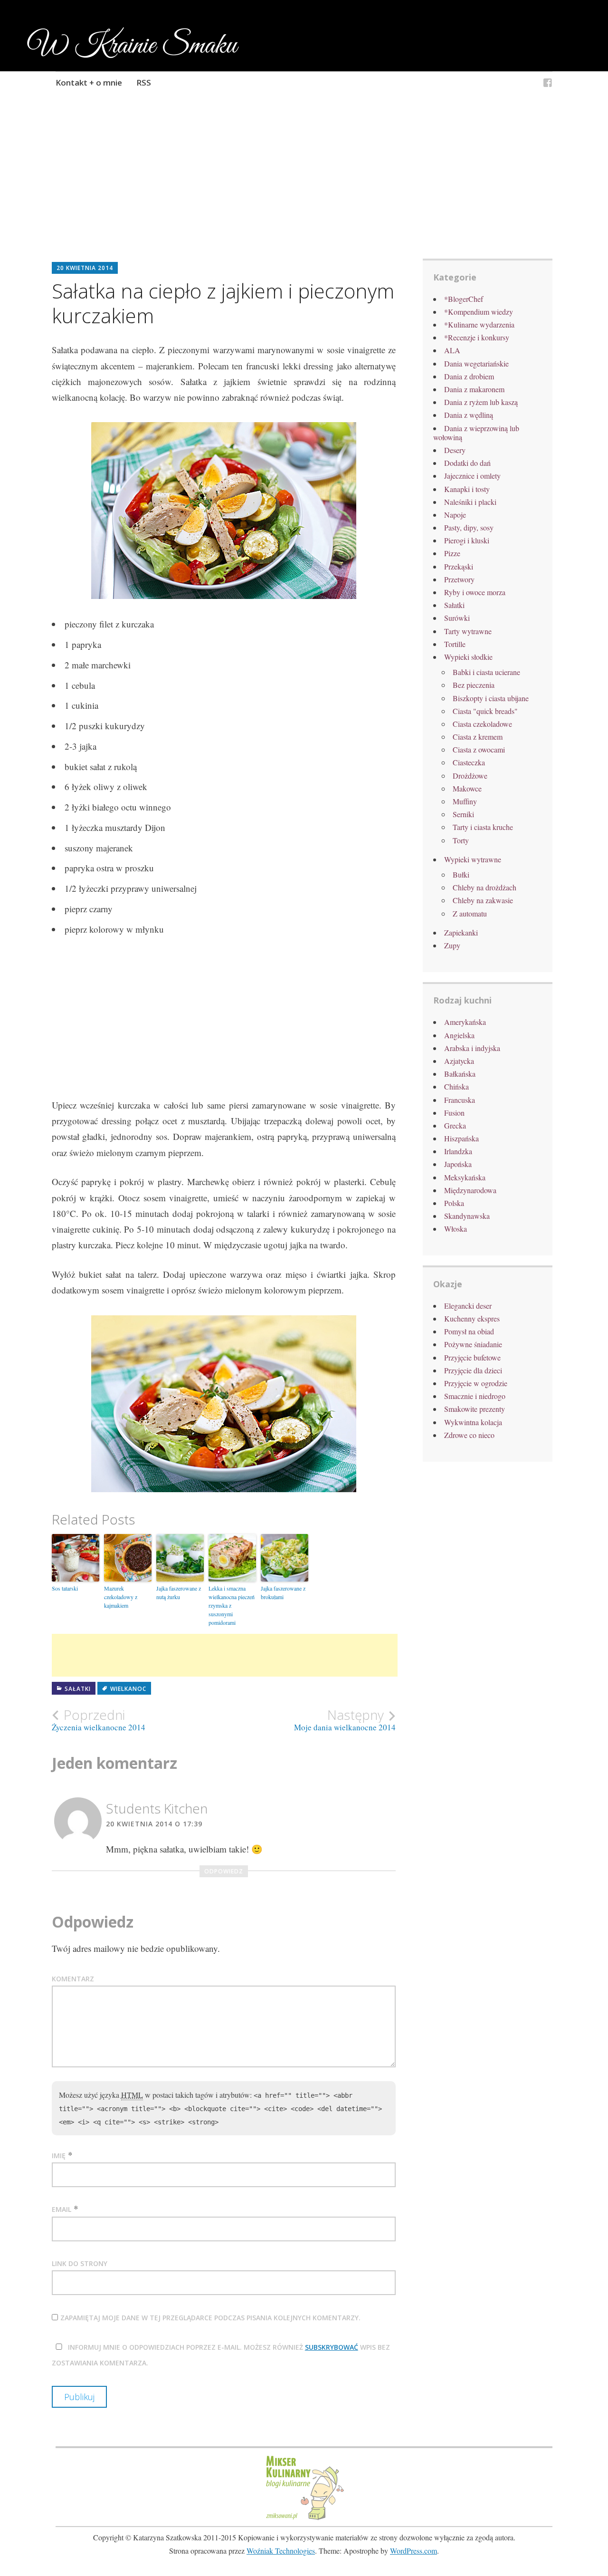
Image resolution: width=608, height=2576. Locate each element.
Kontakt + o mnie (89, 82)
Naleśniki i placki (470, 502)
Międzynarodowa (470, 1190)
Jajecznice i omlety (472, 476)
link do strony (80, 2263)
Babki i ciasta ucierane (486, 672)
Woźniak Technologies (281, 2551)
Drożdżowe (470, 776)
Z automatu (470, 913)
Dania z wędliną (469, 415)
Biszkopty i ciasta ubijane (491, 698)
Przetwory (459, 579)
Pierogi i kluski (467, 540)
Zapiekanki (461, 932)
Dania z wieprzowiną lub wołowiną (476, 433)
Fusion (454, 1113)
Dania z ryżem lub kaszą (481, 402)
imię (59, 2156)
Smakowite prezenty (475, 1409)
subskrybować (332, 2347)
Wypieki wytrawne (473, 859)
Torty (461, 840)
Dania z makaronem (474, 389)
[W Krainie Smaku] (548, 84)
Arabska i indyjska (472, 1048)
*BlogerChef (464, 299)
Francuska (460, 1100)
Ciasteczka (469, 762)
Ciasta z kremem (478, 737)
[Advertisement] (304, 190)
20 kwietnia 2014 (85, 268)
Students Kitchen (157, 1808)
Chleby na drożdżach (484, 887)
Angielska (459, 1035)
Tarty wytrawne (468, 631)
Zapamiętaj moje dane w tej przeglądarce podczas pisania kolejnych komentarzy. (210, 2318)
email (62, 2209)
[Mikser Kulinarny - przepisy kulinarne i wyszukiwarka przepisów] (304, 2519)
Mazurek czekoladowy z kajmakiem (121, 1597)
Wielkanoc (128, 1689)
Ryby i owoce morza (475, 592)
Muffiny (465, 801)
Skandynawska (467, 1216)
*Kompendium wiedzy (479, 312)
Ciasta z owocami (479, 749)
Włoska (456, 1229)
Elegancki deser (468, 1306)
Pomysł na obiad (469, 1331)
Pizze (452, 553)
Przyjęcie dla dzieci (473, 1370)
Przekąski (459, 566)
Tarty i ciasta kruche (483, 827)
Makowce (467, 788)
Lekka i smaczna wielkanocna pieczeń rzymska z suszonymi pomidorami (232, 1605)
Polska (454, 1203)
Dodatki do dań (467, 463)
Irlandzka (458, 1151)
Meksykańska (465, 1177)
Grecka (455, 1125)
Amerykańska (465, 1022)
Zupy (452, 945)
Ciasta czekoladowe (482, 724)
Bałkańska (460, 1074)
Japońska (458, 1164)
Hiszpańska (461, 1138)
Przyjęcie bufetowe (472, 1357)
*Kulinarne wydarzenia (479, 324)
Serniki (463, 814)
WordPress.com (413, 2551)
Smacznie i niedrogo (475, 1396)
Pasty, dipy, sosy (469, 527)
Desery (455, 450)
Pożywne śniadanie (473, 1344)
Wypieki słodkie (468, 657)
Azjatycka (459, 1061)
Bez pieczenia (474, 685)
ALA (452, 350)
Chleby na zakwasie (483, 900)
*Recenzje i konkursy (477, 337)
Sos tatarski (65, 1588)
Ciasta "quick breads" (485, 711)
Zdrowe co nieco (469, 1435)
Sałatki (78, 1689)
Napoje (455, 515)
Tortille (455, 644)
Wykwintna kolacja (473, 1422)
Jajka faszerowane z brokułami (283, 1592)
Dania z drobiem (469, 376)
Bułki (461, 874)
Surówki (457, 618)
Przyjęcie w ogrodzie (476, 1383)
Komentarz (73, 1979)
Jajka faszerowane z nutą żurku (179, 1592)
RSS (144, 82)
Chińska (456, 1086)
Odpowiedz (224, 1871)
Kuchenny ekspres (472, 1318)
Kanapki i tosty (467, 489)
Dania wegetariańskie (476, 363)
